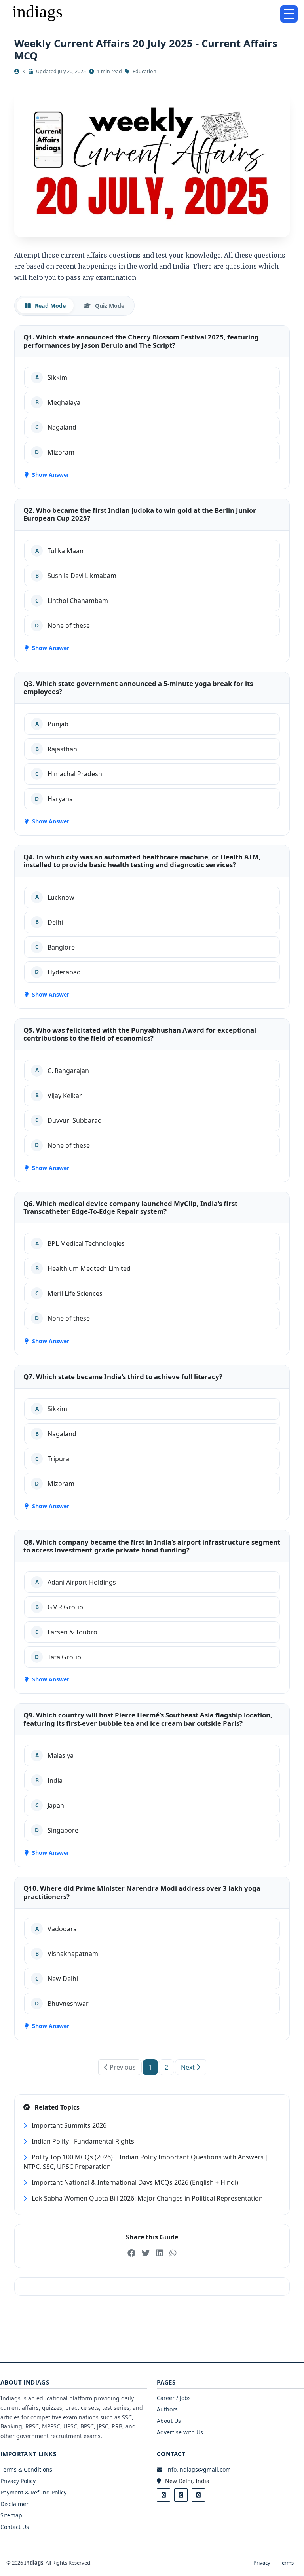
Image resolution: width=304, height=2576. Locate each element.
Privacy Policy (18, 2481)
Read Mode (49, 306)
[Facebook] (163, 2495)
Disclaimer (14, 2504)
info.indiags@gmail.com (199, 2469)
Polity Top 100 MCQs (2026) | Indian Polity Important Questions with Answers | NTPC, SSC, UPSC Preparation (146, 2162)
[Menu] (289, 14)
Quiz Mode (109, 306)
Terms (287, 2563)
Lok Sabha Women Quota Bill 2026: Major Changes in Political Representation (146, 2198)
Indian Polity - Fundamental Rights (82, 2141)
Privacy (262, 2563)
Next (189, 2067)
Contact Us (15, 2527)
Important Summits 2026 (68, 2125)
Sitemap (11, 2515)
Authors (167, 2409)
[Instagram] (198, 2495)
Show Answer (50, 475)
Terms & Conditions (26, 2469)
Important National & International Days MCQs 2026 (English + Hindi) (134, 2182)
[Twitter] (181, 2495)
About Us (169, 2421)
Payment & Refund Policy (33, 2492)
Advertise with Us (180, 2432)
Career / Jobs (174, 2398)
